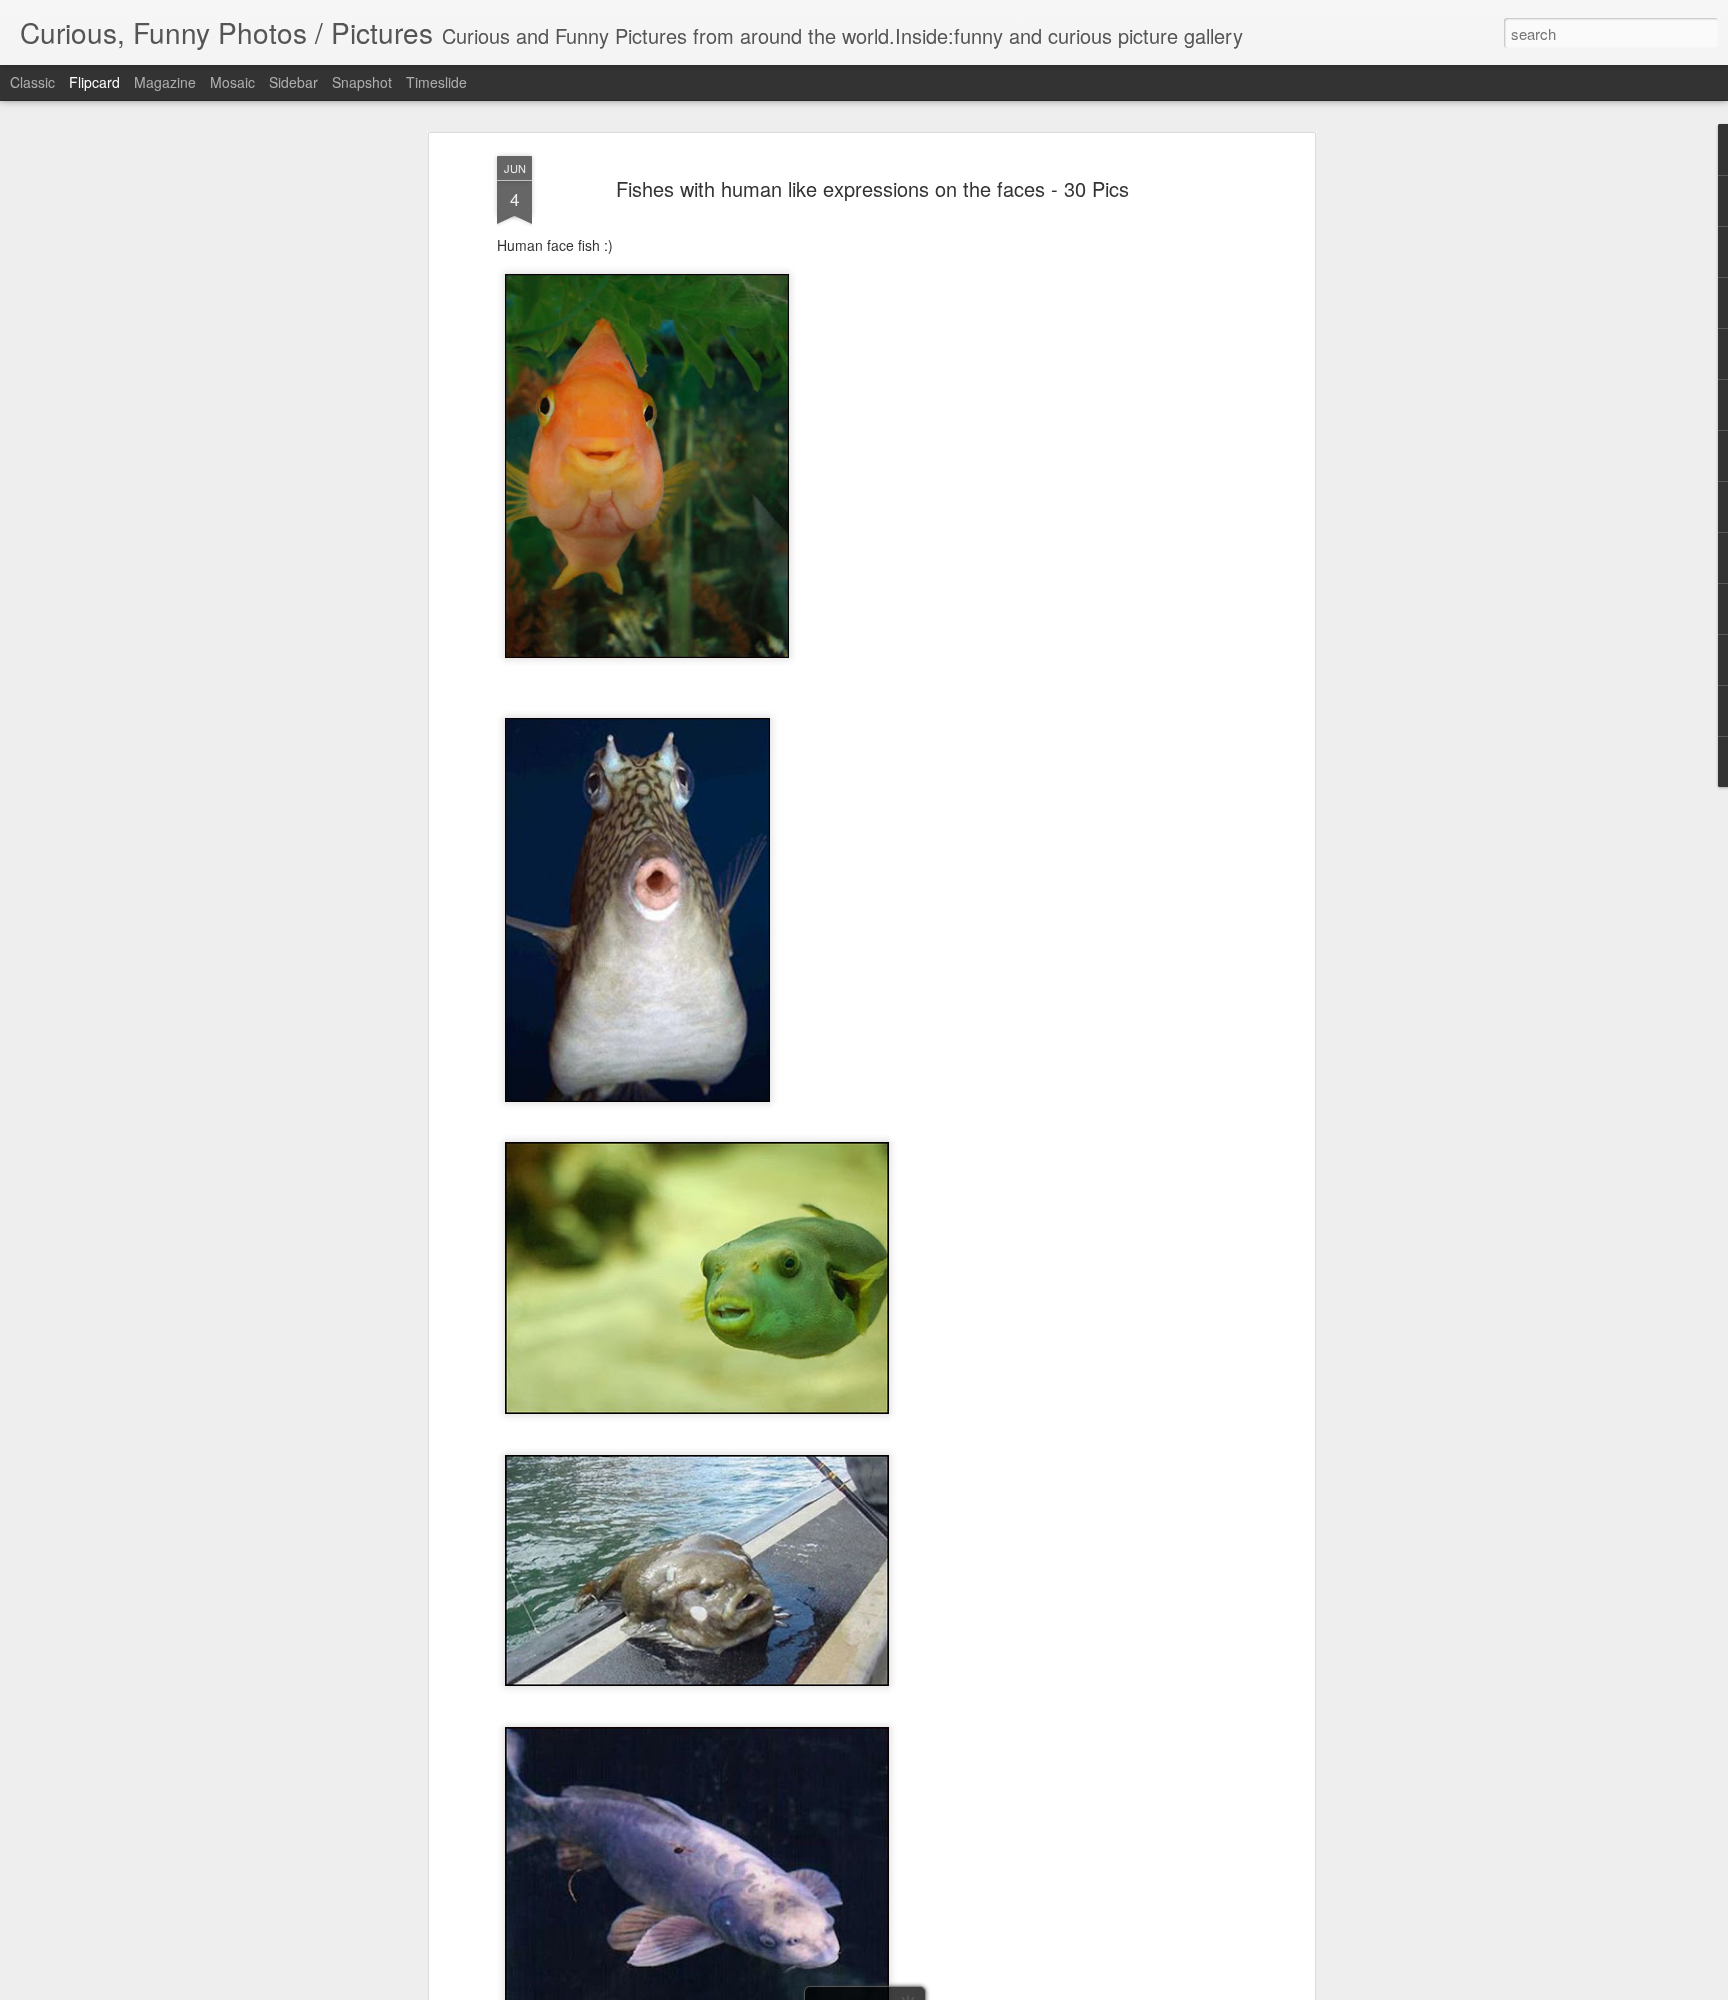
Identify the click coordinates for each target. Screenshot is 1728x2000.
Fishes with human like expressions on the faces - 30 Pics (872, 188)
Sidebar (293, 82)
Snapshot (362, 82)
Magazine (165, 82)
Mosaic (232, 82)
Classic (32, 82)
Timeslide (436, 82)
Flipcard (94, 82)
